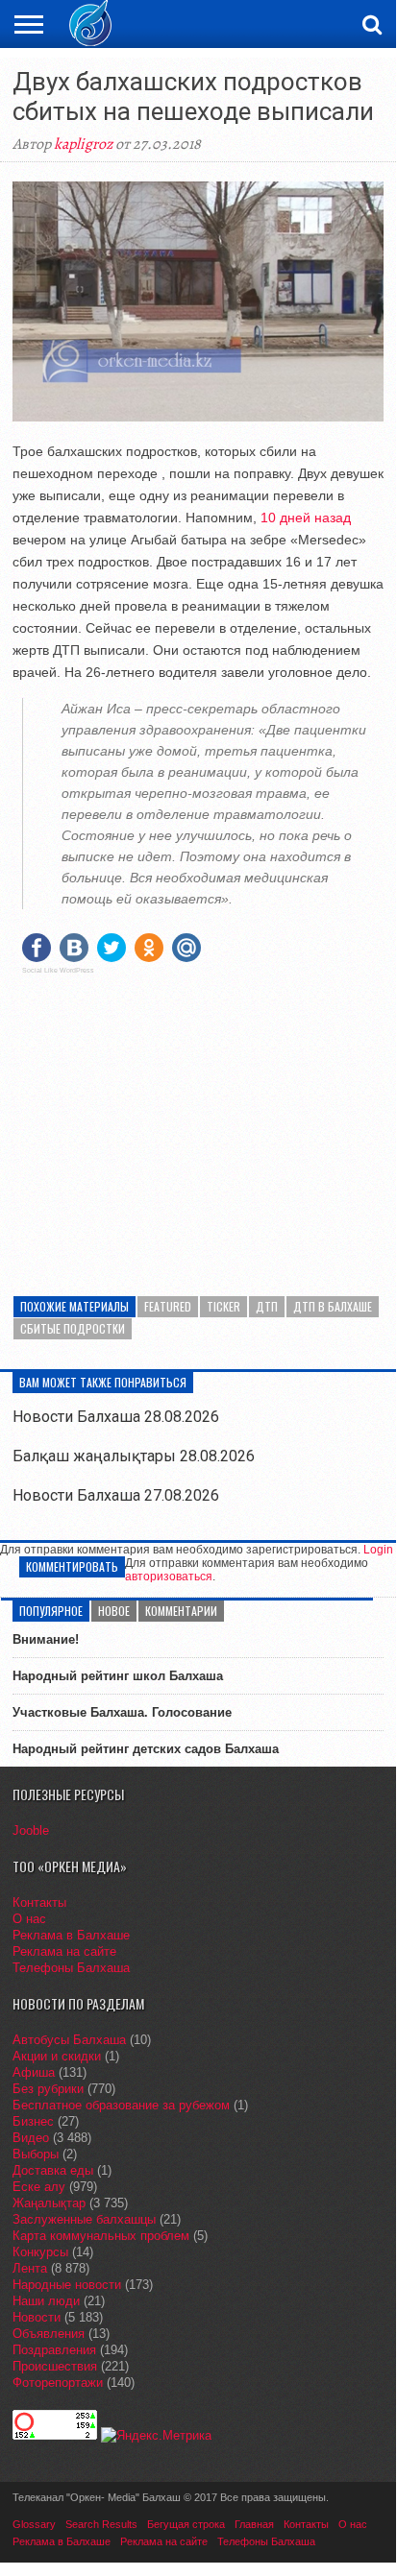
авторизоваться (169, 1577)
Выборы (36, 2154)
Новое (114, 1611)
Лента (30, 2268)
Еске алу (39, 2187)
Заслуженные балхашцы (84, 2219)
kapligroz (83, 144)
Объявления (49, 2334)
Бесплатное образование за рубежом (121, 2105)
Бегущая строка (186, 2524)
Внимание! (46, 1639)
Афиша (34, 2072)
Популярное (51, 1611)
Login (378, 1550)
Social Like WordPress (58, 971)
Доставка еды (53, 2170)
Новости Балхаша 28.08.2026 (116, 1417)
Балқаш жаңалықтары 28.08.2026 (134, 1456)
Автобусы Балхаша (69, 2040)
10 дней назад (304, 518)
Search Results (101, 2524)
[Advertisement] (198, 1123)
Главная (254, 2524)
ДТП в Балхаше (333, 1306)
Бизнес (33, 2121)
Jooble (31, 1830)
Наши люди (46, 2301)
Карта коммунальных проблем (101, 2236)
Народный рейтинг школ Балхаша (118, 1676)
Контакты (39, 1902)
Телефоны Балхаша (71, 1968)
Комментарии (181, 1611)
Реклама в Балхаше (71, 1935)
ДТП (267, 1306)
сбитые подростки (73, 1328)
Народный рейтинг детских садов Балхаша (146, 1749)
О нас (29, 1919)
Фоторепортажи (58, 2383)
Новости (37, 2317)
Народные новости (67, 2285)
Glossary (34, 2524)
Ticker (223, 1306)
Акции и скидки (57, 2056)
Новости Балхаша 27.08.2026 (116, 1495)
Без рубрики (48, 2089)
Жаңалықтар (49, 2203)
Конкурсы (40, 2252)
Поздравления (54, 2350)
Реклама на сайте (64, 1951)
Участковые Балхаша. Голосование (122, 1712)
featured (168, 1306)
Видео (31, 2138)
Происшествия (55, 2366)
